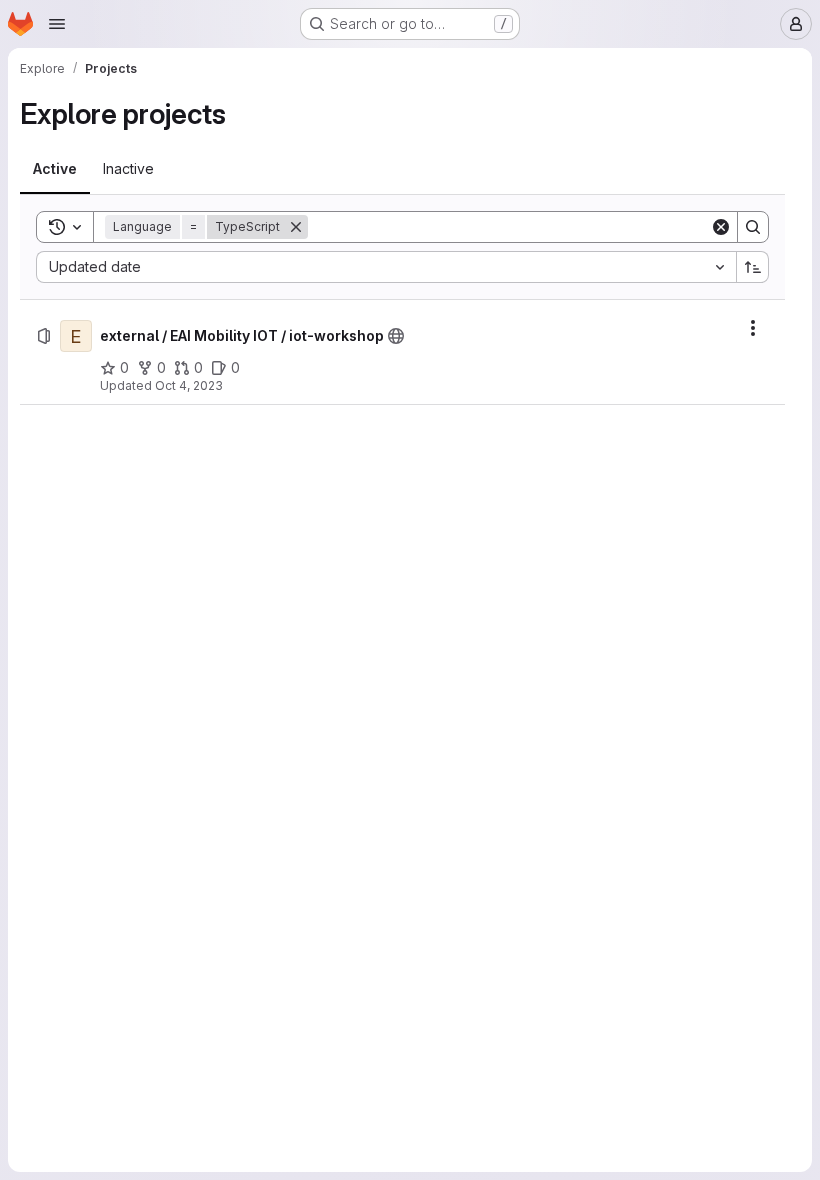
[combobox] (386, 267)
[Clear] (721, 227)
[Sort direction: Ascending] (753, 267)
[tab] (55, 169)
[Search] (753, 227)
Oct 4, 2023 (189, 385)
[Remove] (296, 227)
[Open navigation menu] (57, 24)
